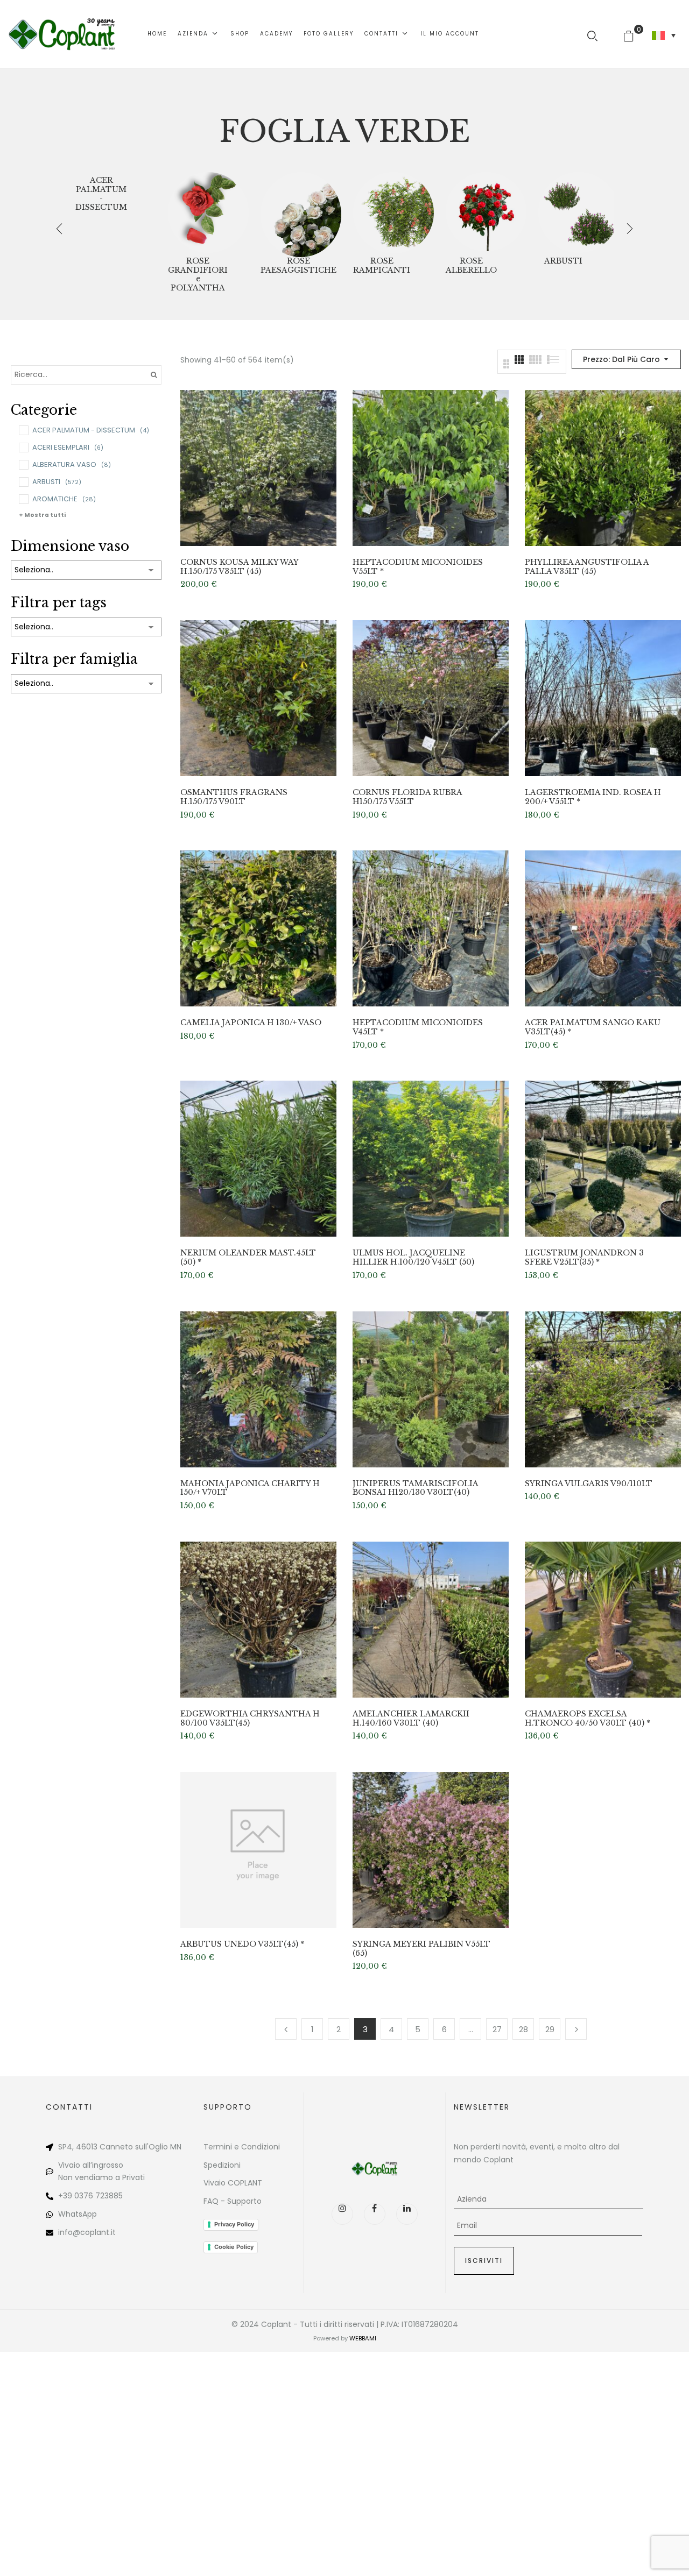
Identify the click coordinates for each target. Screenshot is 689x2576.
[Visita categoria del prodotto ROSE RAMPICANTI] (393, 212)
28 (523, 2029)
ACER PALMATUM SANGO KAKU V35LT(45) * (593, 1027)
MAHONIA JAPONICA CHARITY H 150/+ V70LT (250, 1488)
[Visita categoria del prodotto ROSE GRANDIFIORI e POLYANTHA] (208, 212)
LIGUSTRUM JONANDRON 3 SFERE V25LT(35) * (584, 1258)
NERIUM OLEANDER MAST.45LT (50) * (248, 1258)
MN (176, 2147)
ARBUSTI (563, 261)
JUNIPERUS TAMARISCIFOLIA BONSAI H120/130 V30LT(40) (415, 1488)
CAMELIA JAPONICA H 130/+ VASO (251, 1023)
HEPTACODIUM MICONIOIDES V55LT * (418, 567)
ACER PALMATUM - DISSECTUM (101, 194)
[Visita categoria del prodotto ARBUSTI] (579, 212)
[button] (633, 34)
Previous (286, 2029)
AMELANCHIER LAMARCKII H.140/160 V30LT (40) (411, 1719)
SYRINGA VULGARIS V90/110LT (589, 1484)
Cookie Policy (234, 2247)
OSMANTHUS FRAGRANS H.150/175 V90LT (234, 797)
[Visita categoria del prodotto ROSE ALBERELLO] (486, 212)
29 (550, 2029)
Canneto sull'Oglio (134, 2147)
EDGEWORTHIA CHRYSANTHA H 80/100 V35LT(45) (250, 1719)
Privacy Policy (234, 2224)
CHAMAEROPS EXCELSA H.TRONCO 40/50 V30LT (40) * (588, 1719)
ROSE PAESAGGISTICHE (298, 266)
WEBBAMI (363, 2338)
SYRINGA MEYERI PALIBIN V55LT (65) (421, 1949)
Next (576, 2029)
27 (497, 2029)
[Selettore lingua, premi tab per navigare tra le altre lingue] (664, 36)
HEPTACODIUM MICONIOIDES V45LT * (418, 1027)
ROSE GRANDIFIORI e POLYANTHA (198, 275)
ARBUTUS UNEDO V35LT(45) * (242, 1944)
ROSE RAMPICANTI (382, 266)
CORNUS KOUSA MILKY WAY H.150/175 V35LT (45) (239, 567)
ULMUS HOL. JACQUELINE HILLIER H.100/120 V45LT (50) (413, 1258)
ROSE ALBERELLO (471, 266)
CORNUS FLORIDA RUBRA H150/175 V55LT (407, 797)
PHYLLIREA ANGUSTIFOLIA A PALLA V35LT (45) (587, 567)
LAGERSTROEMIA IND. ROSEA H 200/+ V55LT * (593, 797)
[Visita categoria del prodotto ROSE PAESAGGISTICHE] (301, 212)
